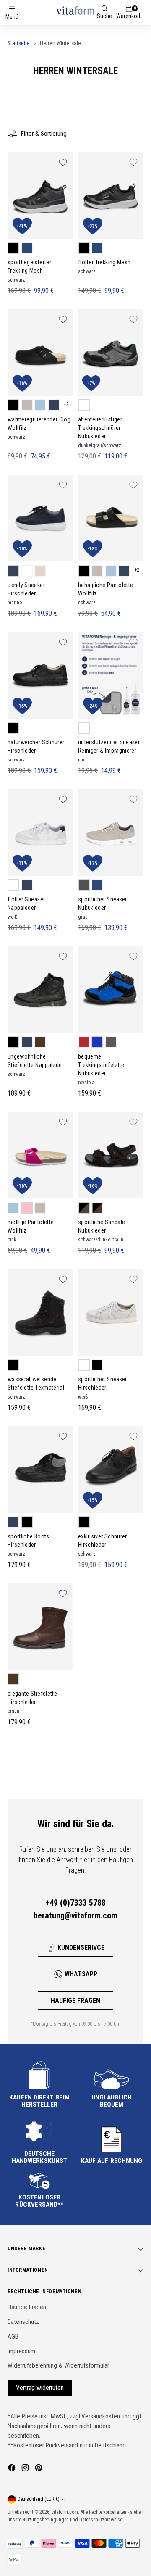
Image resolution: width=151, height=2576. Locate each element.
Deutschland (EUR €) (39, 2499)
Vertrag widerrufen (40, 2388)
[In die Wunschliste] (63, 162)
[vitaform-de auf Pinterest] (39, 2469)
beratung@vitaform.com (75, 1915)
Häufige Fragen (75, 2000)
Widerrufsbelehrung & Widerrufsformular (58, 2365)
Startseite (19, 43)
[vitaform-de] (75, 10)
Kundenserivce (81, 1948)
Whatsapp (81, 1974)
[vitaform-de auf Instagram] (26, 2469)
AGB (13, 2336)
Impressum (21, 2351)
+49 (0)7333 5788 (75, 1903)
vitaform (60, 2512)
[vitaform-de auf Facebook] (13, 2469)
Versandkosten (102, 2416)
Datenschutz (23, 2322)
